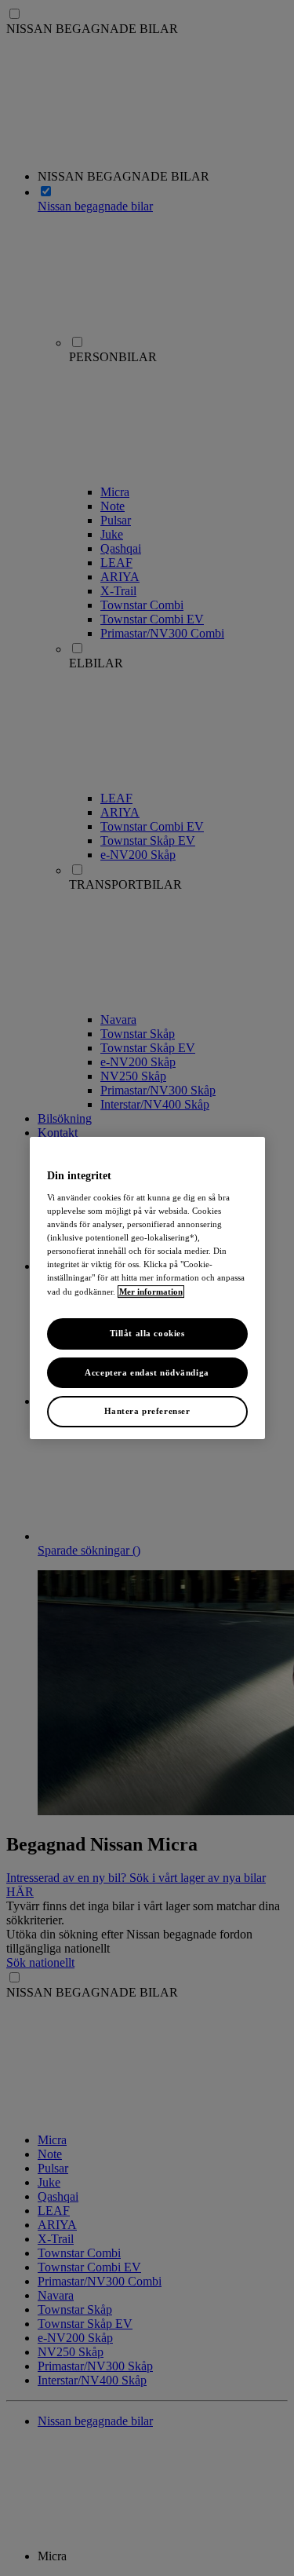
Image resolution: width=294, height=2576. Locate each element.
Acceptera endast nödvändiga (147, 1372)
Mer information (151, 1292)
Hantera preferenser (147, 1412)
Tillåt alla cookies (147, 1333)
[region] (147, 1288)
